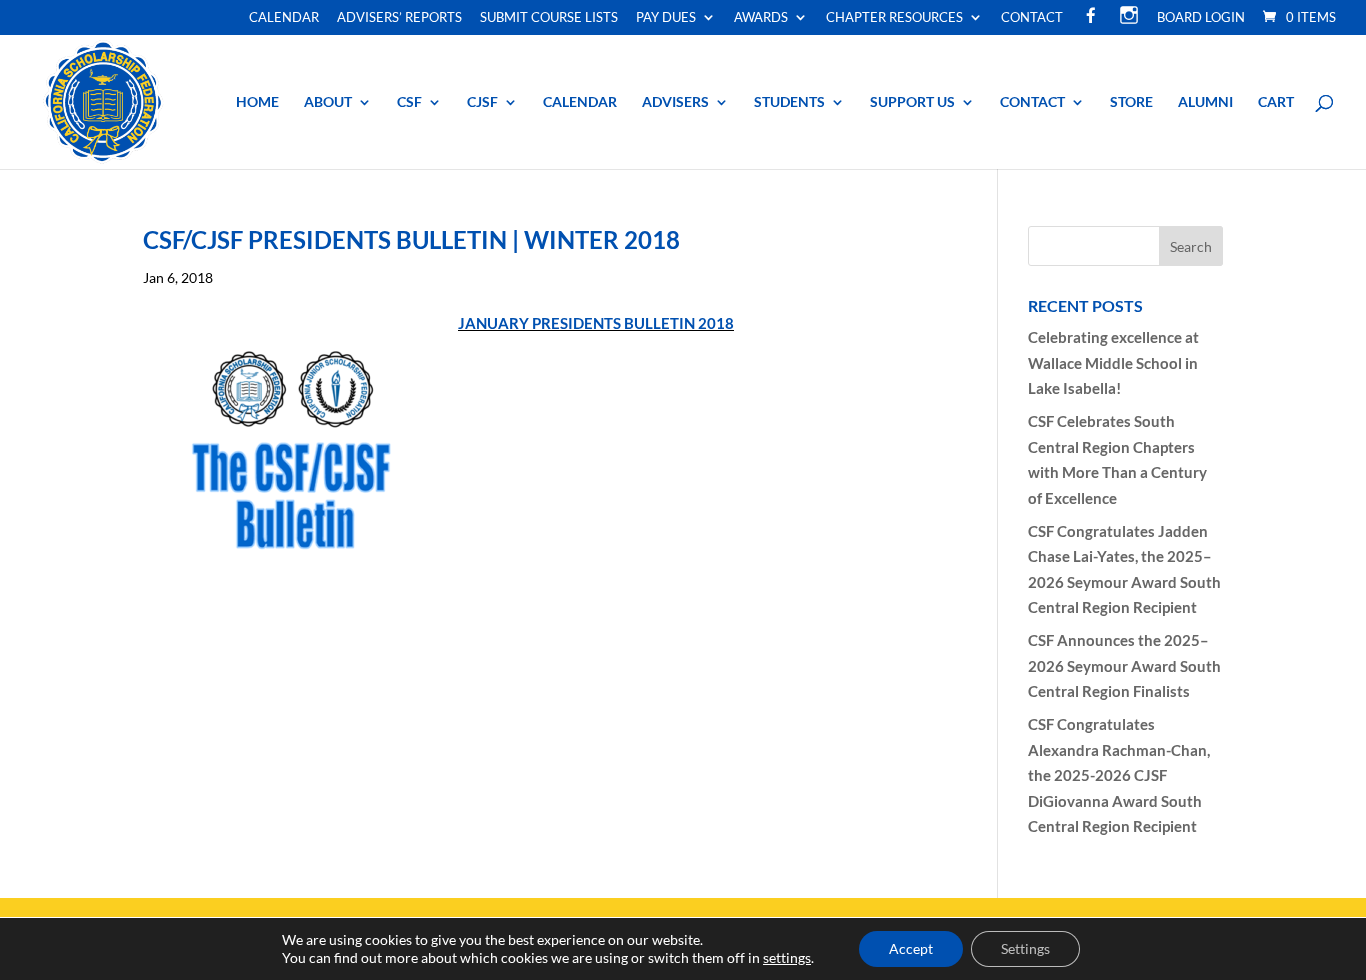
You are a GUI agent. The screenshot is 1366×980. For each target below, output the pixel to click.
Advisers (675, 102)
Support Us (912, 102)
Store (1131, 102)
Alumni (1205, 102)
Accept (911, 948)
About (328, 102)
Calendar (284, 18)
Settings (1025, 948)
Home (257, 102)
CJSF (482, 102)
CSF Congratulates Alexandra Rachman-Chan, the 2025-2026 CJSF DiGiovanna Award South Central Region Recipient (1119, 775)
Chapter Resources (894, 18)
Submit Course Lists (549, 18)
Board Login (1201, 18)
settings (787, 957)
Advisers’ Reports (399, 18)
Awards (761, 18)
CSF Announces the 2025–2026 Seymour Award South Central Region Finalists (1124, 665)
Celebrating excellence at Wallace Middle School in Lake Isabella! (1113, 362)
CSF (409, 102)
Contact (1032, 18)
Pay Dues (666, 18)
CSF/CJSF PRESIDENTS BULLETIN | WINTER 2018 (411, 239)
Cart (1276, 102)
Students (789, 102)
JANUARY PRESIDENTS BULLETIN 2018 (596, 323)
